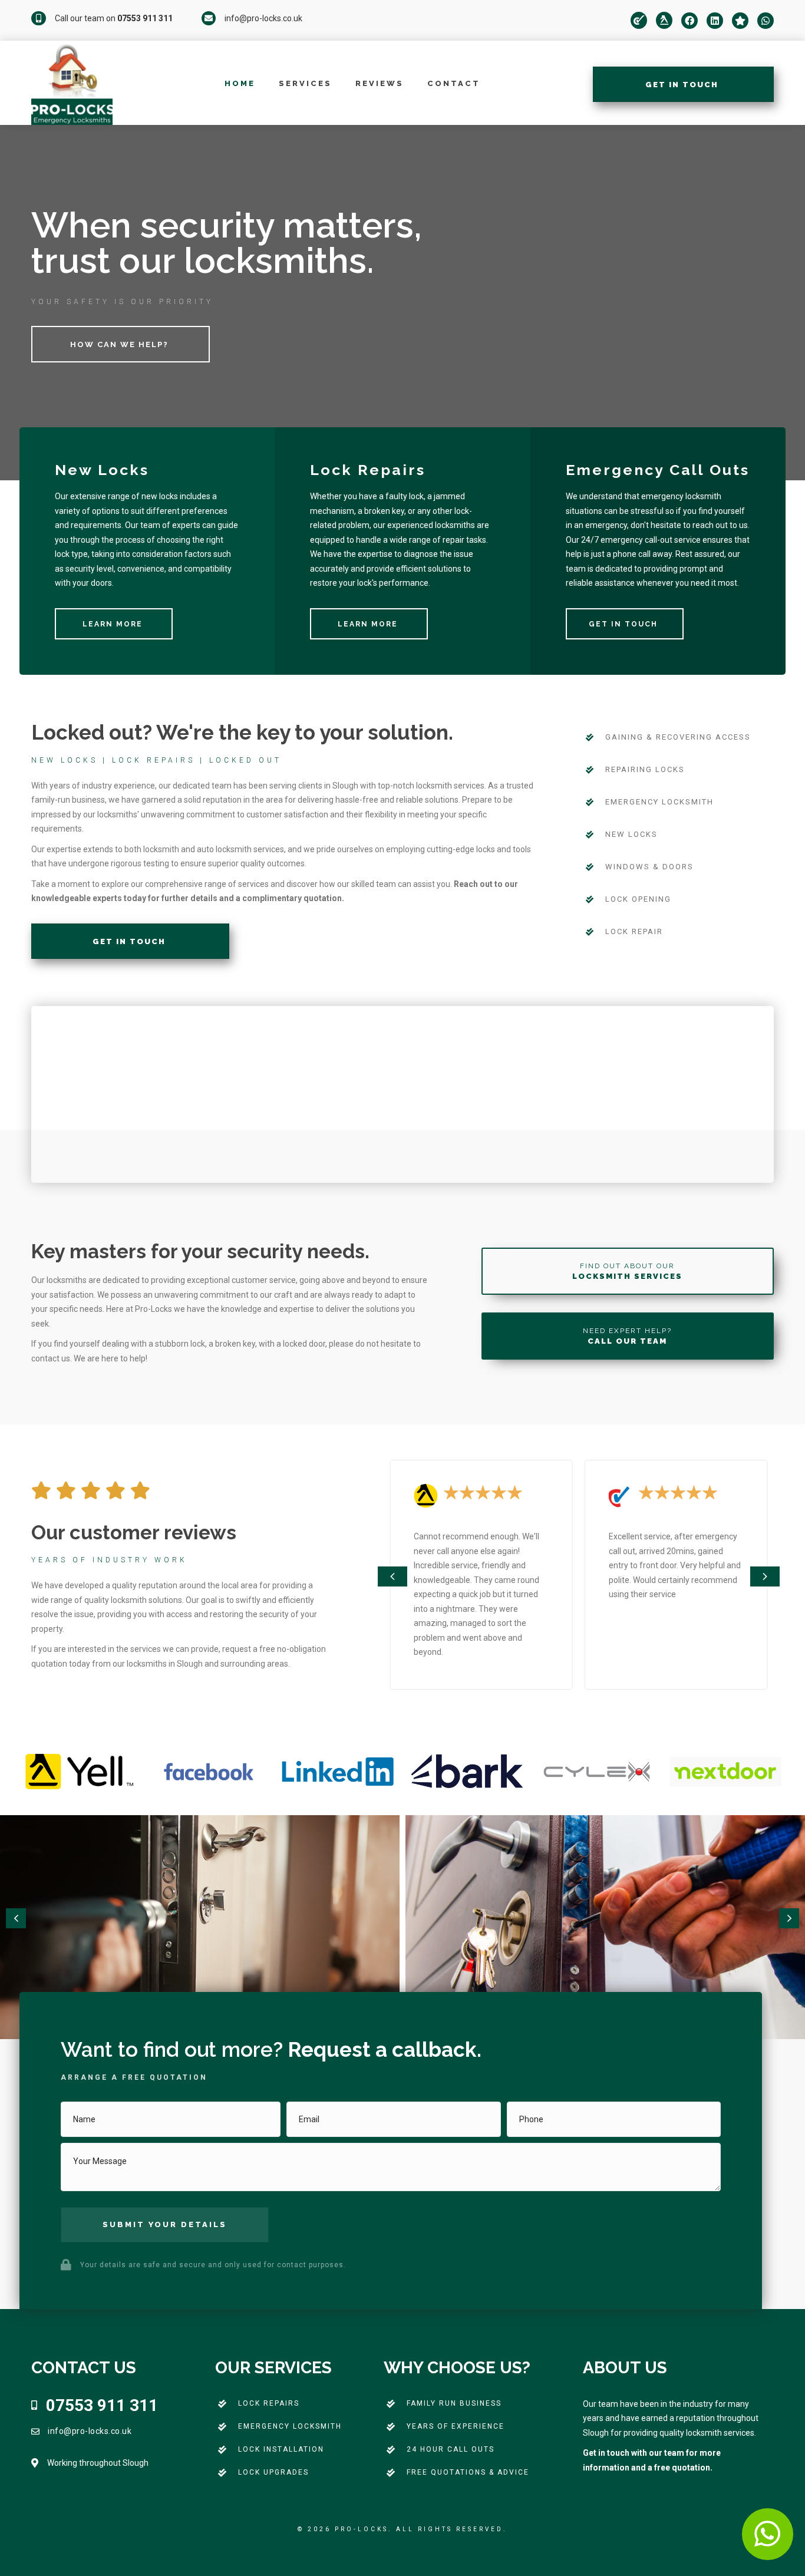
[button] (392, 1576)
